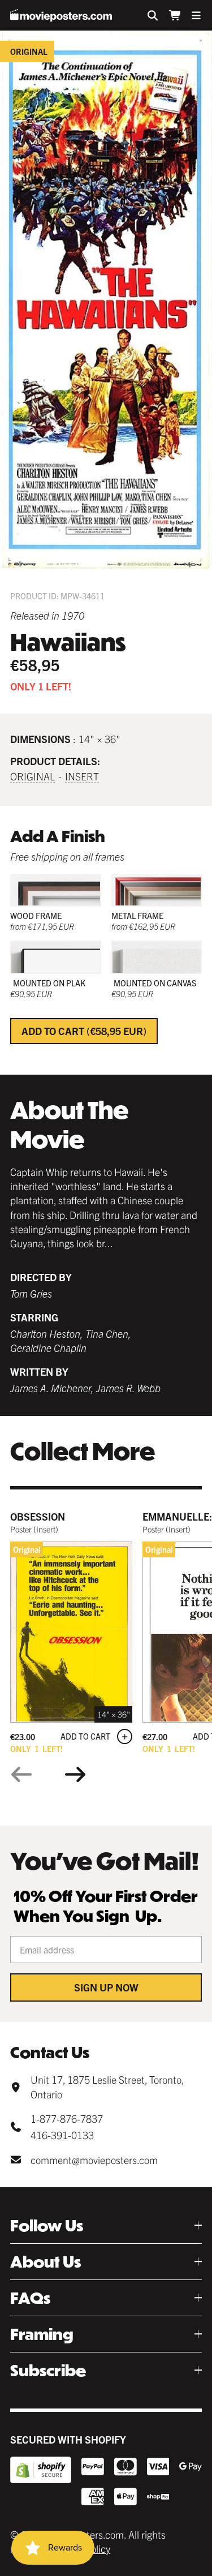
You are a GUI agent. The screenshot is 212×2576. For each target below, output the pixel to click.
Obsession (38, 1516)
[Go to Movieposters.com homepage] (61, 15)
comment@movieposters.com (94, 2160)
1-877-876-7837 (67, 2118)
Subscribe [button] (48, 2370)
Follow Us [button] (47, 2225)
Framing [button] (42, 2334)
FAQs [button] (30, 2298)
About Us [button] (46, 2262)
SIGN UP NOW (106, 1987)
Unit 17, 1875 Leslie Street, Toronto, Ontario (107, 2086)
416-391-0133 (62, 2135)
